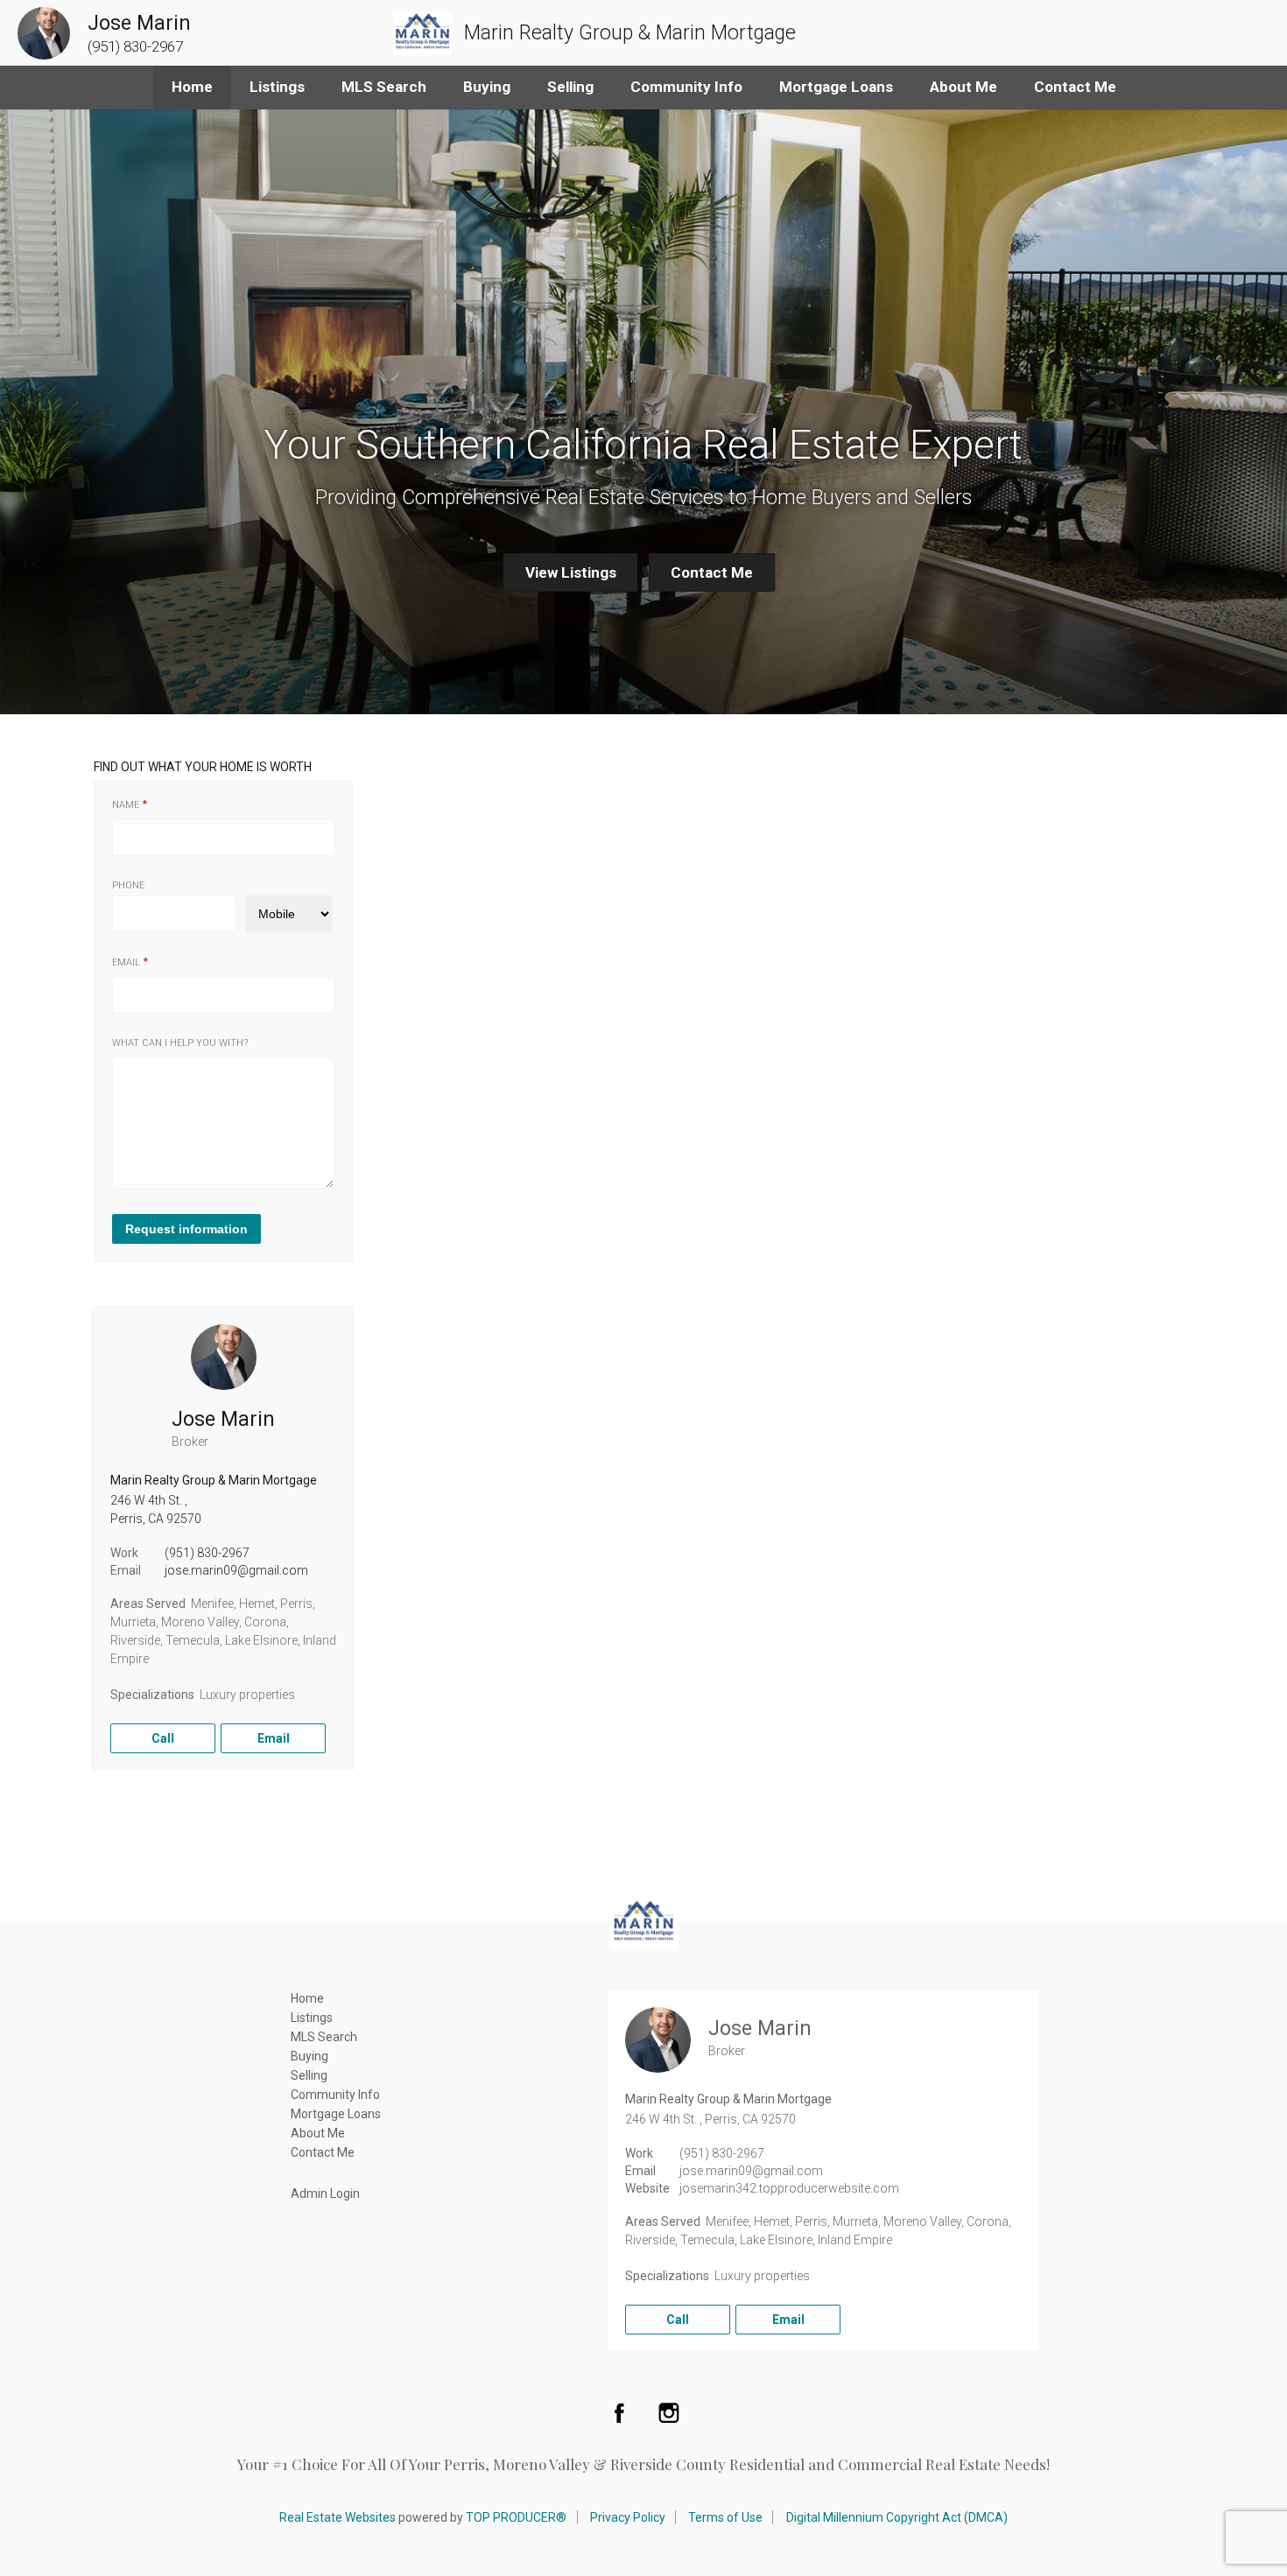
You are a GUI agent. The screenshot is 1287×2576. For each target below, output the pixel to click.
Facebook (619, 2412)
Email (126, 962)
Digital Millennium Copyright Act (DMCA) (897, 2517)
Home (192, 87)
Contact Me (1075, 87)
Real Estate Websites (338, 2517)
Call (163, 1738)
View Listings (571, 572)
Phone (128, 885)
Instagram (669, 2412)
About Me (963, 87)
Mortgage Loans (836, 87)
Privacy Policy (628, 2517)
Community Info (686, 87)
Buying (487, 87)
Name (126, 805)
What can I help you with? (180, 1043)
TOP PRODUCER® (516, 2517)
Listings (277, 87)
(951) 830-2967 (207, 1553)
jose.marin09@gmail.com (236, 1570)
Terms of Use (725, 2517)
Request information (186, 1229)
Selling (570, 87)
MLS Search (384, 87)
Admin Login (325, 2193)
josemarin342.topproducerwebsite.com (789, 2188)
